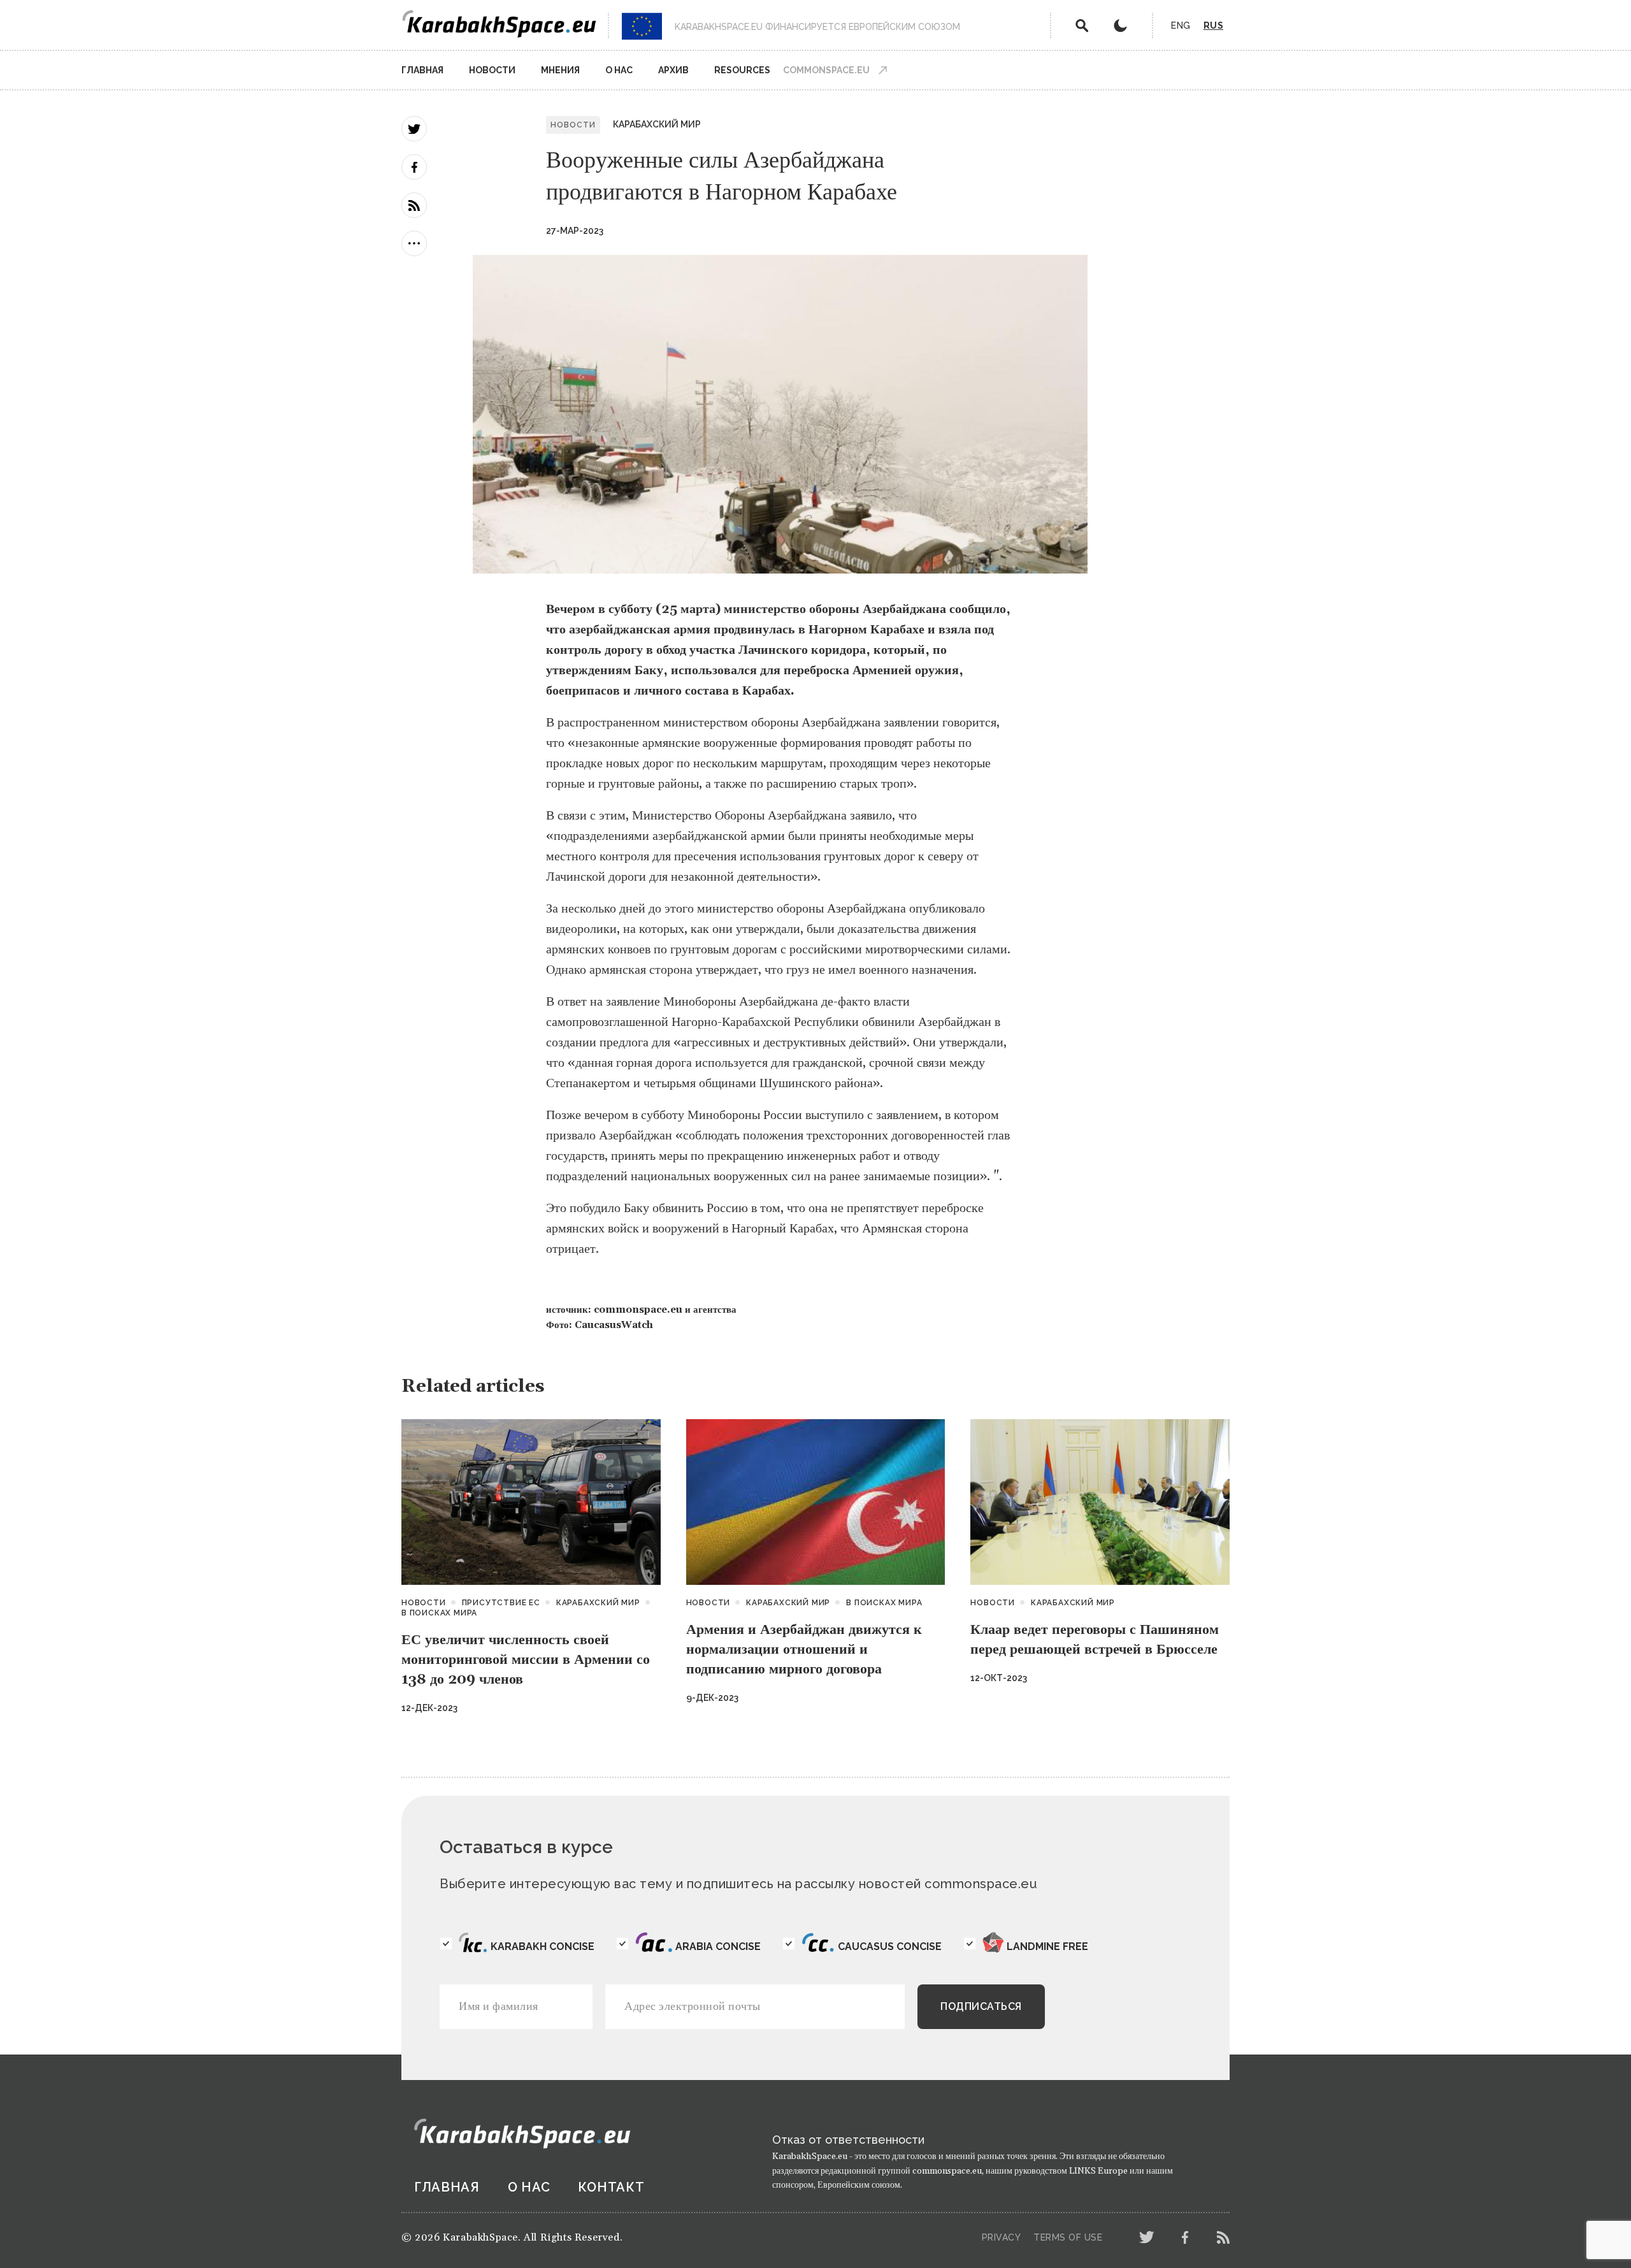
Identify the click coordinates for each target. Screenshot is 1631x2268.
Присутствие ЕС (501, 1603)
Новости (492, 70)
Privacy (1002, 2237)
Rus (1214, 25)
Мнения (560, 70)
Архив (673, 70)
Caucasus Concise (890, 1947)
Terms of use (1068, 2237)
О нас (619, 70)
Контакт (611, 2187)
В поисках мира (439, 1613)
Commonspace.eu (826, 70)
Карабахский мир (657, 124)
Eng (1181, 25)
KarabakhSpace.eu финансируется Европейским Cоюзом (817, 27)
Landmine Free (1047, 1947)
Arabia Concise (718, 1947)
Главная (422, 70)
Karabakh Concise (542, 1947)
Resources (742, 70)
